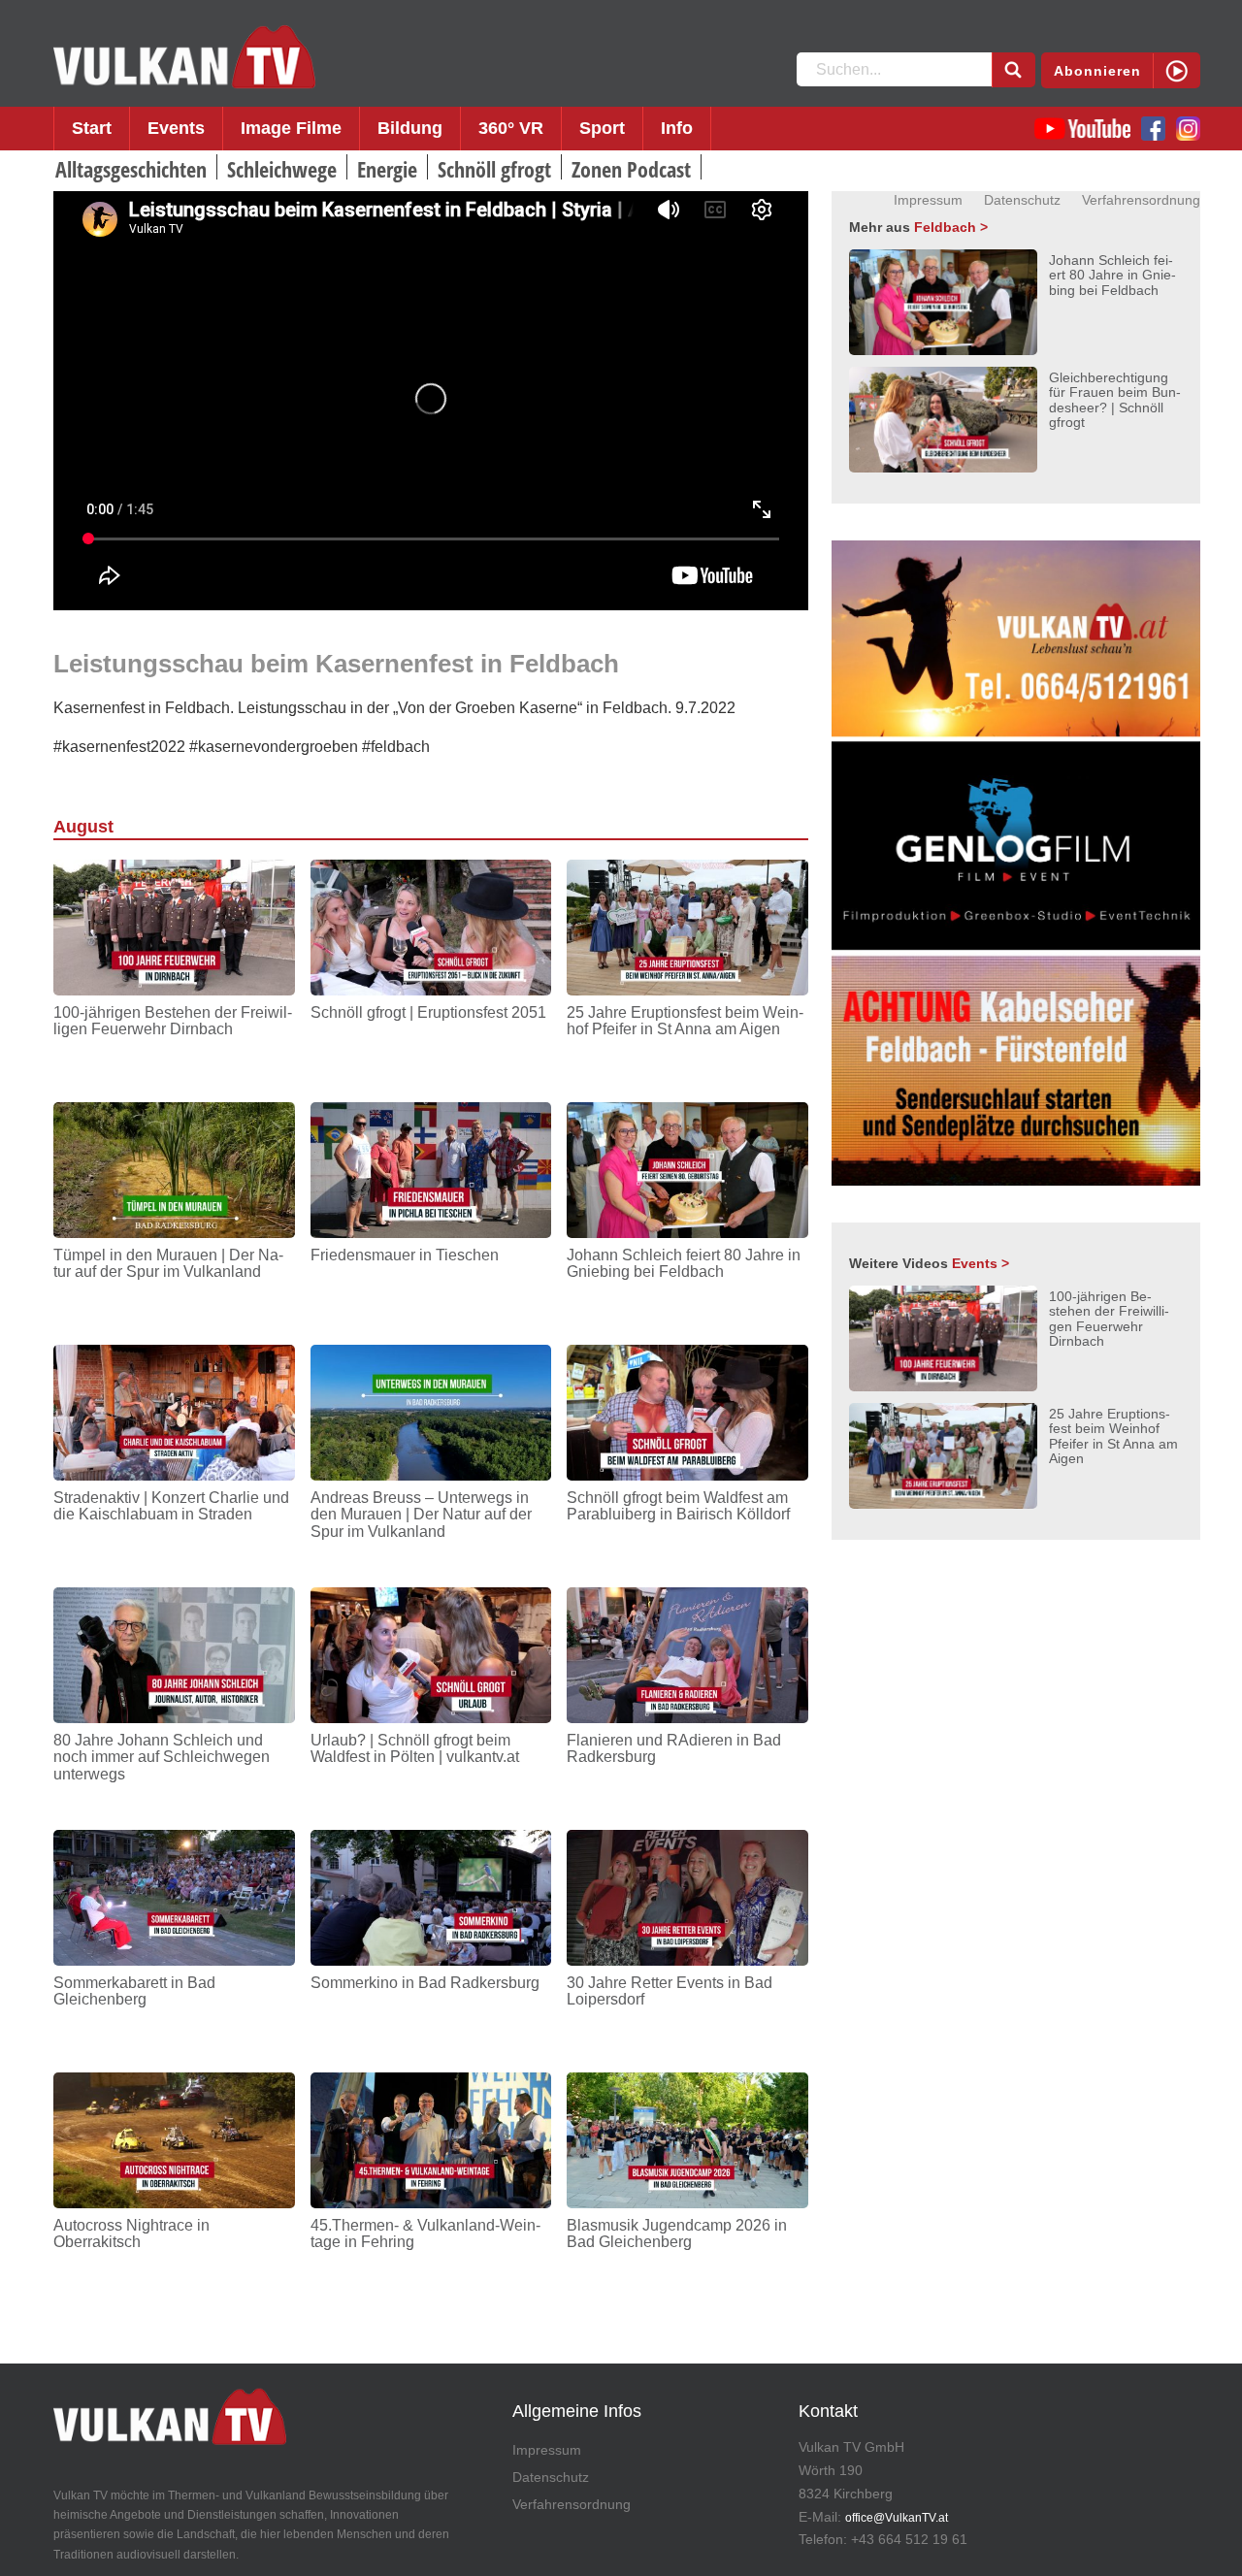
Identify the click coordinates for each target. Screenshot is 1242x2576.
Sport (602, 128)
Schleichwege (282, 169)
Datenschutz (1022, 200)
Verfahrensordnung (1141, 200)
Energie (387, 169)
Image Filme (291, 128)
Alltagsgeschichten (131, 169)
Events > (981, 1263)
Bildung (410, 128)
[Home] (184, 57)
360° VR (511, 128)
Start (92, 128)
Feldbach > (951, 227)
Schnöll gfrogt (494, 169)
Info (677, 128)
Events (176, 128)
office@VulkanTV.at (897, 2518)
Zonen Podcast (631, 169)
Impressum (928, 200)
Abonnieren (1097, 71)
